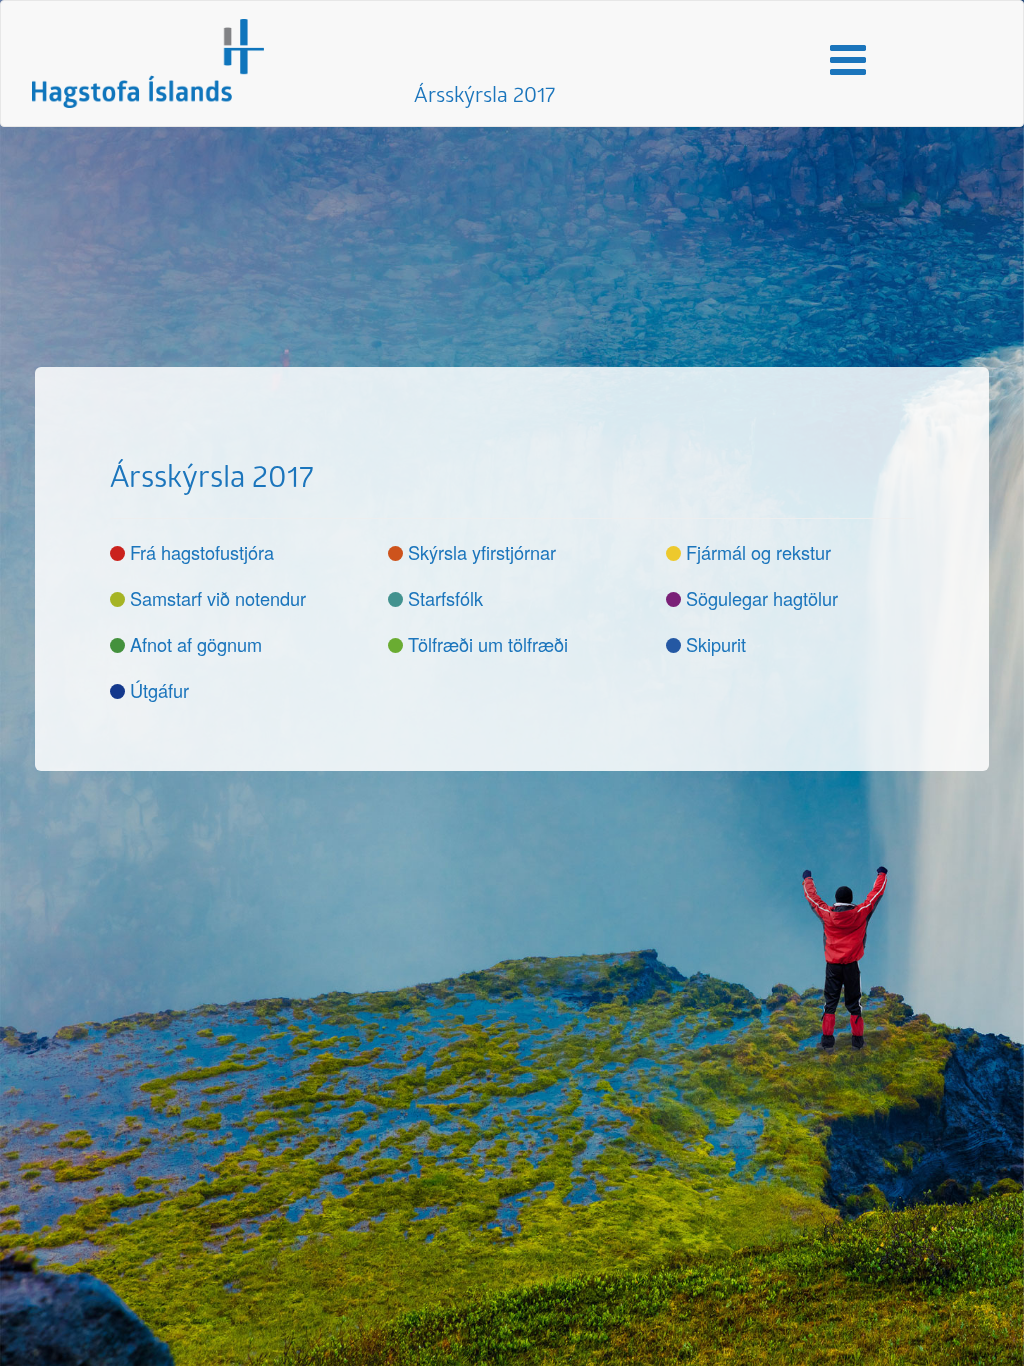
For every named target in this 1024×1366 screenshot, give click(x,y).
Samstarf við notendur (218, 598)
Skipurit (716, 644)
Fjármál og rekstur (758, 552)
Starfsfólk (445, 598)
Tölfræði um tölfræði (488, 644)
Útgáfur (159, 690)
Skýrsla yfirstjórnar (482, 552)
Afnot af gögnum (196, 644)
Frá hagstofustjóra (202, 552)
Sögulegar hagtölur (762, 598)
